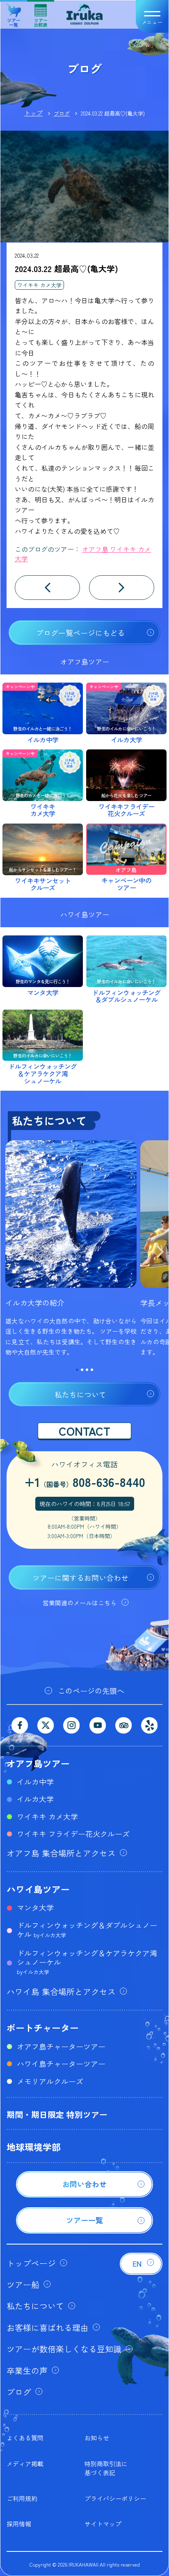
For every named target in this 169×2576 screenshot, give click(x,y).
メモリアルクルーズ (50, 2081)
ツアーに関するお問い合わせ (80, 1577)
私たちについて (80, 1394)
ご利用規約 (22, 2498)
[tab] (77, 1370)
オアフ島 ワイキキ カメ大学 (83, 554)
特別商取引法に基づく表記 (106, 2468)
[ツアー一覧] (84, 2231)
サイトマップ (103, 2524)
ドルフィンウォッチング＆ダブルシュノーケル (87, 1929)
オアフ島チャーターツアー (61, 2046)
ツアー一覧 (14, 19)
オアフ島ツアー (38, 1763)
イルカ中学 (35, 1782)
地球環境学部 (34, 2147)
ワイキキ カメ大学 (39, 285)
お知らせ (97, 2438)
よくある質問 (25, 2438)
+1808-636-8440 (85, 1482)
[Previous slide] (9, 1253)
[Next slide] (160, 1253)
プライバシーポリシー (115, 2498)
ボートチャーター (43, 2027)
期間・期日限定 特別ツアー (57, 2114)
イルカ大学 (35, 1799)
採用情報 (19, 2524)
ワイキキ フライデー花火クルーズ (73, 1834)
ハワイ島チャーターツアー (61, 2063)
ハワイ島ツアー (38, 1889)
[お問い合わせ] (84, 2195)
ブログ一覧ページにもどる (80, 633)
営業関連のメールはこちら (80, 1603)
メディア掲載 (25, 2464)
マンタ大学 (35, 1907)
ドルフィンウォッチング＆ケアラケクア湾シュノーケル (87, 1962)
